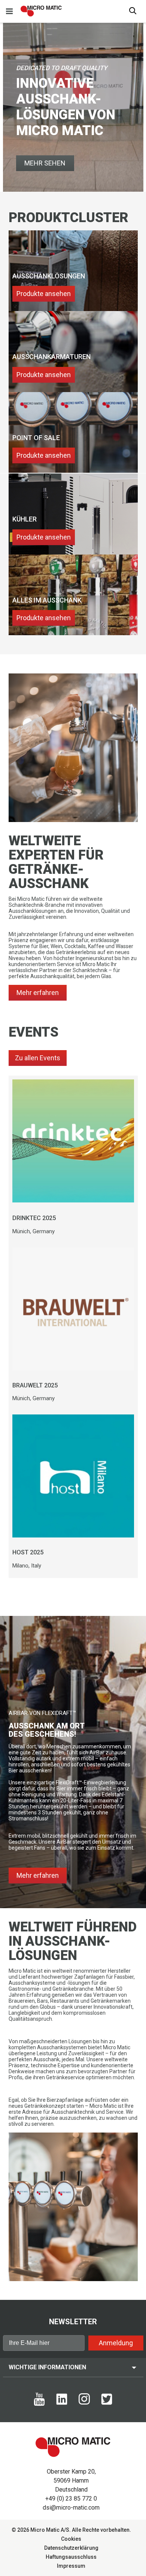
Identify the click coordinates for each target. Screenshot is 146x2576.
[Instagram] (84, 2403)
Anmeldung (116, 2343)
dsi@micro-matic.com (71, 2508)
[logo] (41, 11)
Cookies (71, 2539)
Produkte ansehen (44, 294)
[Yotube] (39, 2404)
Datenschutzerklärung (71, 2548)
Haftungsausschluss (71, 2557)
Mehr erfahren (38, 993)
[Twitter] (107, 2403)
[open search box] (133, 11)
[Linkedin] (62, 2403)
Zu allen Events (38, 1058)
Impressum (71, 2566)
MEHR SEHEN (45, 163)
